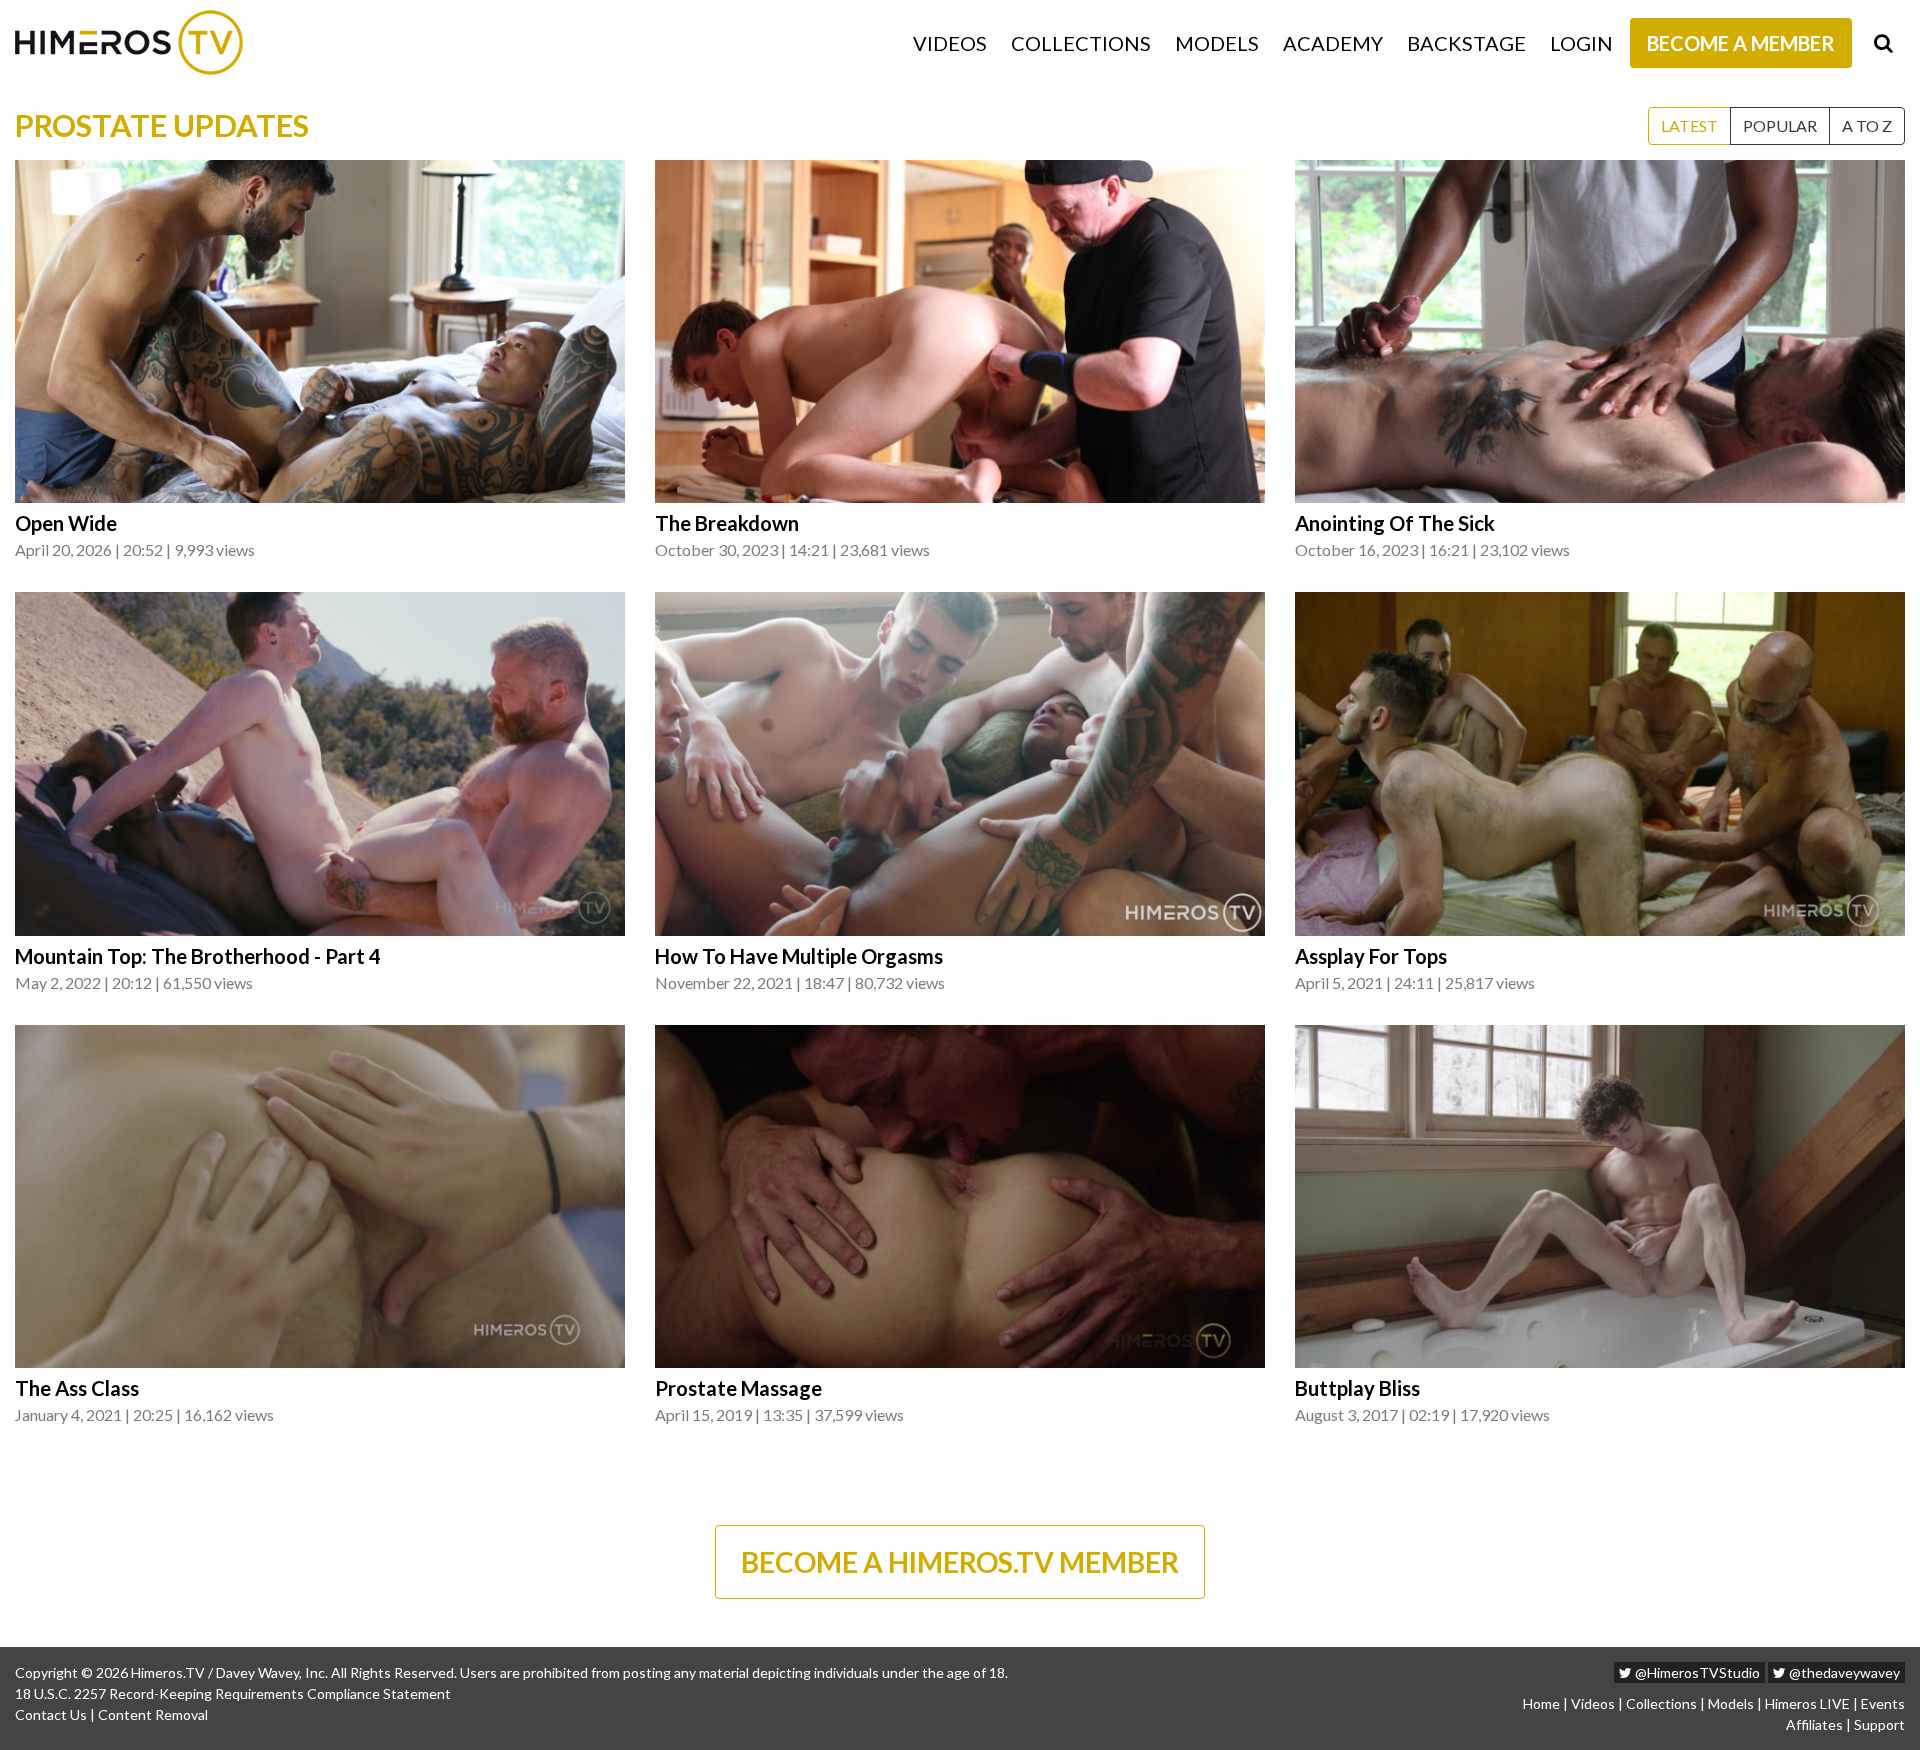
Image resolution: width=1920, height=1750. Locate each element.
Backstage (1466, 43)
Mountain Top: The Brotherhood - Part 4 (198, 956)
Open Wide (66, 523)
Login (1581, 43)
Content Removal (153, 1714)
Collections (1081, 43)
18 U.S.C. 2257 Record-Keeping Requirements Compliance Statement (233, 1693)
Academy (1333, 43)
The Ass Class (77, 1388)
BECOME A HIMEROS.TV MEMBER (960, 1562)
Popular (1780, 125)
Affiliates (1814, 1724)
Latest (1689, 125)
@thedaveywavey (1843, 1672)
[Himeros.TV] (129, 42)
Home (1541, 1703)
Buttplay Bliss (1357, 1388)
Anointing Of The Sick (1395, 523)
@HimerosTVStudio (1696, 1672)
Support (1879, 1724)
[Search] (1883, 42)
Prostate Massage (738, 1388)
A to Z (1867, 125)
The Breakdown (727, 523)
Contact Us (51, 1714)
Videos (950, 43)
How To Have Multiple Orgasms (799, 956)
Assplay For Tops (1371, 956)
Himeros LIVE (1807, 1703)
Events (1883, 1703)
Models (1217, 43)
